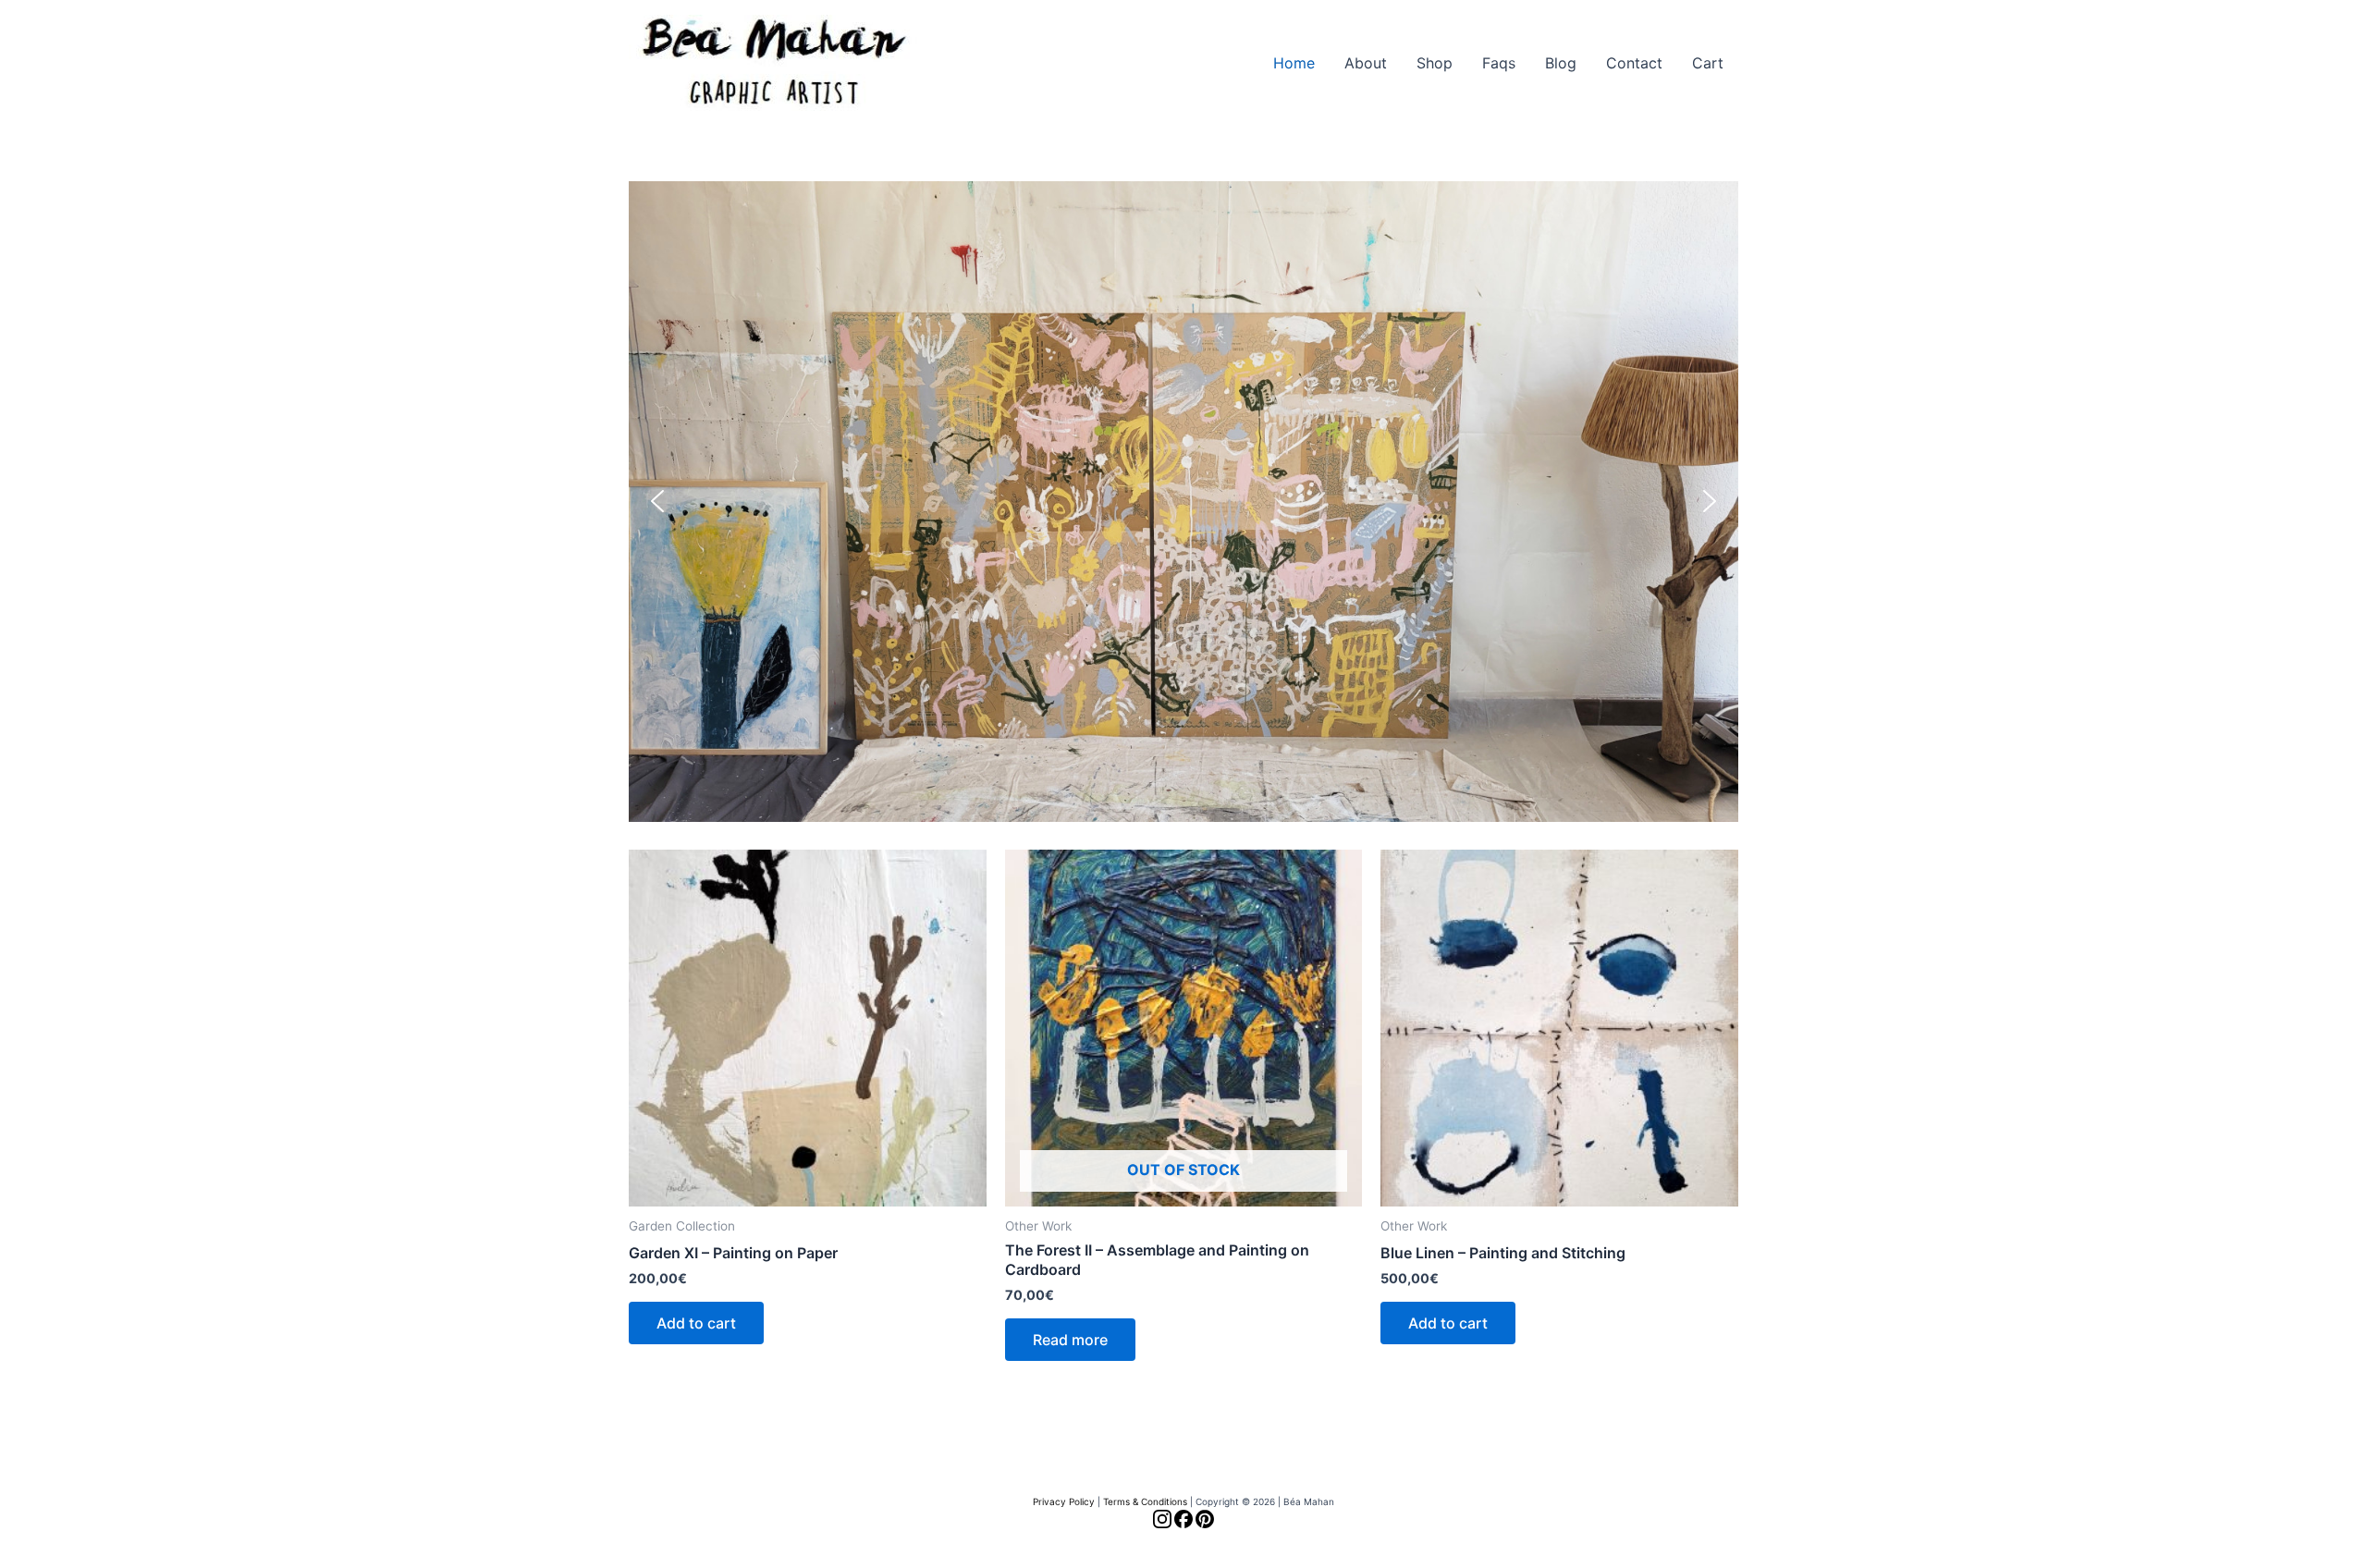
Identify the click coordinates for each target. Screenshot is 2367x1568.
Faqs (1499, 63)
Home (1294, 63)
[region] (1183, 502)
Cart (1708, 63)
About (1366, 63)
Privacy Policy (1064, 1501)
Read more (1070, 1340)
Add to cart (696, 1323)
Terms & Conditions (1145, 1501)
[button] (1183, 502)
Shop (1435, 63)
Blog (1561, 63)
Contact (1634, 63)
